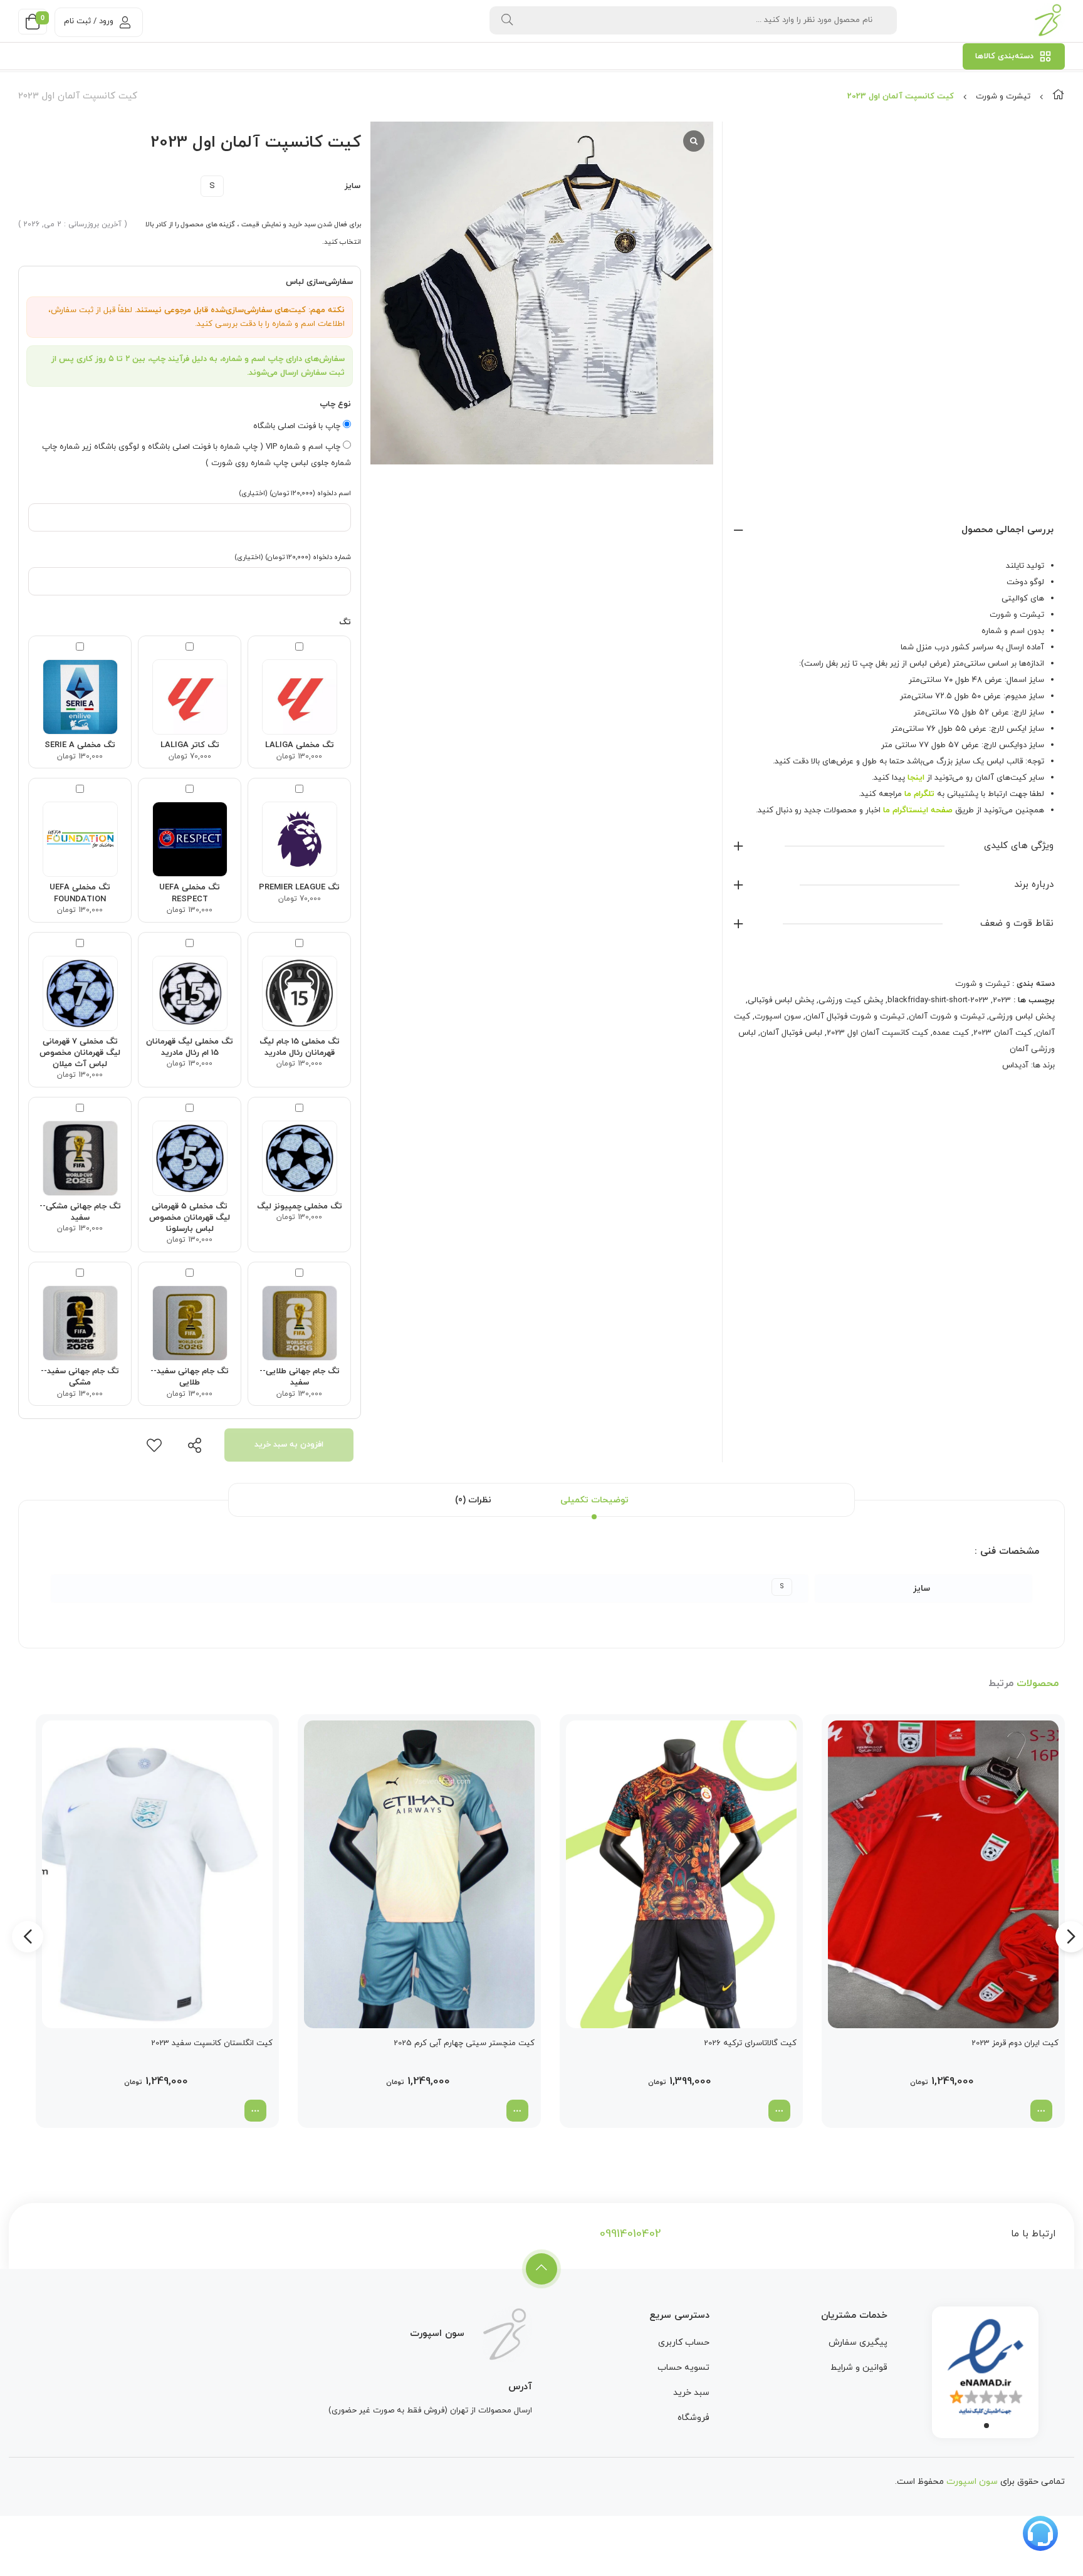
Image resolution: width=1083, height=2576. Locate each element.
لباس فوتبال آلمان (791, 1033)
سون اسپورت (778, 1017)
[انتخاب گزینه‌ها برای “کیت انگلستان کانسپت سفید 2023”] (255, 2111)
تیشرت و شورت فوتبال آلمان (855, 1017)
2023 (1002, 1000)
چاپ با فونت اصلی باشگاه (298, 426)
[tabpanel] (985, 2369)
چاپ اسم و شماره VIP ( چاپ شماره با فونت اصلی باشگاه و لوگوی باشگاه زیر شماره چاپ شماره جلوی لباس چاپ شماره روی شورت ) (196, 455)
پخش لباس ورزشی (1022, 1017)
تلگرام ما (919, 794)
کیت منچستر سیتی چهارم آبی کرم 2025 (464, 2043)
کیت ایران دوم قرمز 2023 (1015, 2043)
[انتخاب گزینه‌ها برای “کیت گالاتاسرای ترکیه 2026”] (779, 2111)
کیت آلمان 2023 (1002, 1033)
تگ (345, 622)
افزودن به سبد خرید (289, 1445)
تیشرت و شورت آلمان (947, 1017)
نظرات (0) (473, 1500)
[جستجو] (507, 20)
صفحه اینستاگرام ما (918, 810)
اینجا (916, 778)
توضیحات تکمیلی (594, 1500)
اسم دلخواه (295, 493)
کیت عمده (951, 1033)
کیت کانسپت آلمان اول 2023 (877, 1033)
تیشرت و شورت (1003, 97)
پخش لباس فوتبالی (781, 1000)
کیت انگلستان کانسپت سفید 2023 (212, 2043)
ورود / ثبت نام (89, 21)
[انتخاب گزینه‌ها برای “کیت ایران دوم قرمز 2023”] (1041, 2111)
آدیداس (1015, 1065)
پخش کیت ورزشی (851, 1000)
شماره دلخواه (293, 557)
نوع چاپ (335, 404)
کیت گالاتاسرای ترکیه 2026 (750, 2043)
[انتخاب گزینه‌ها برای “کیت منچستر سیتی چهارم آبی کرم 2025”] (517, 2111)
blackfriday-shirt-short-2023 (938, 1000)
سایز (353, 186)
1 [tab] (986, 2426)
